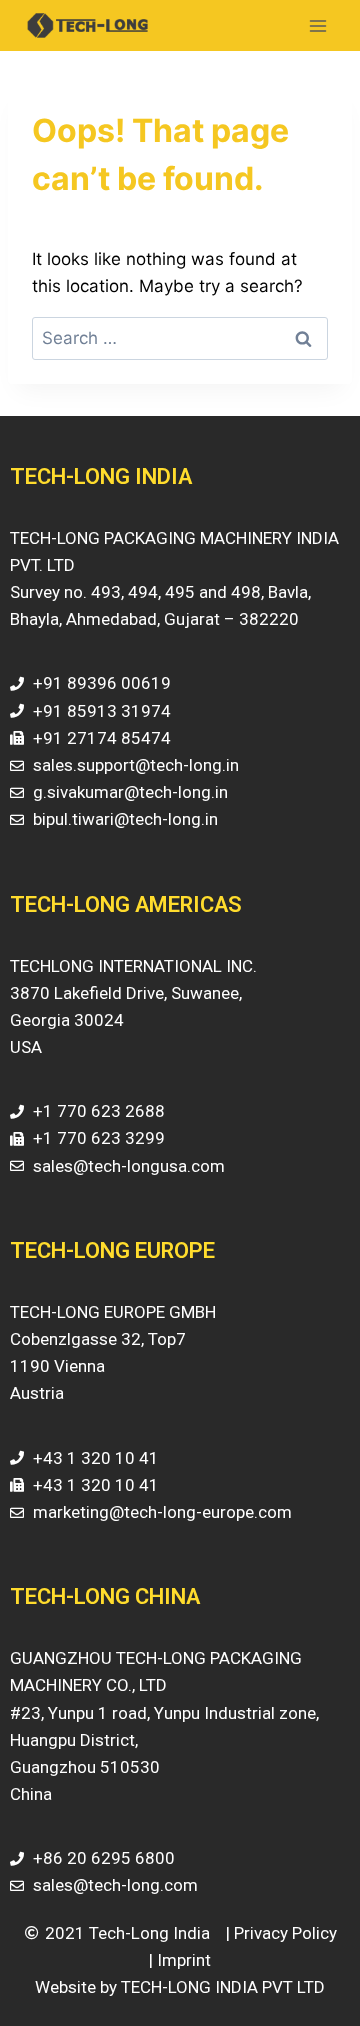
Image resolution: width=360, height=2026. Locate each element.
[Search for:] (180, 338)
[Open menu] (317, 25)
